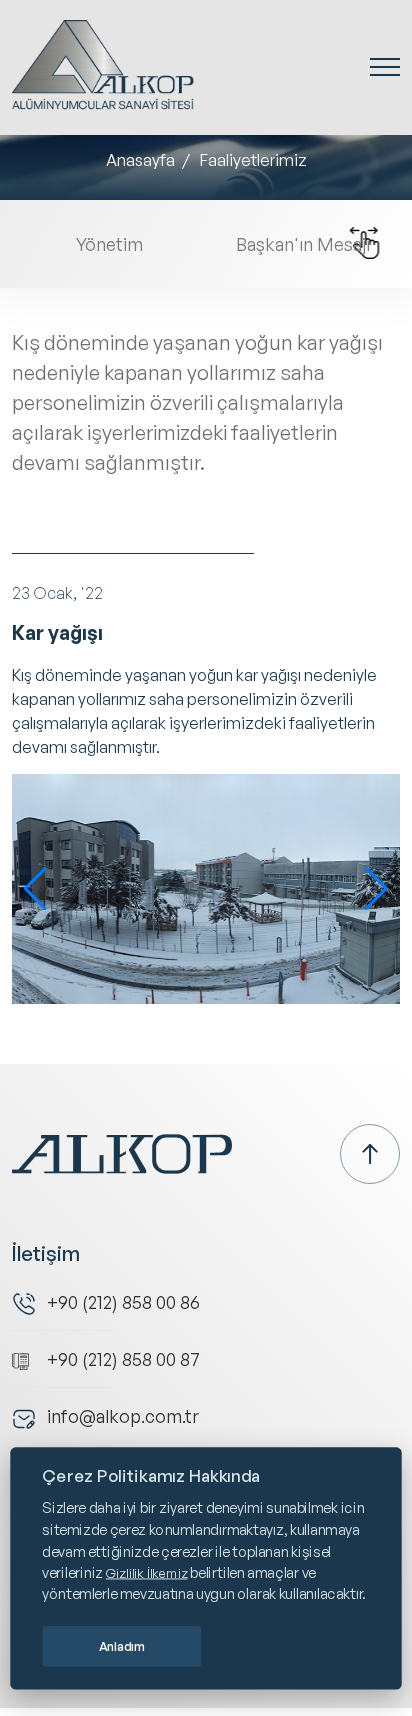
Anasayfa (140, 160)
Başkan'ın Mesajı (303, 244)
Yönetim (109, 244)
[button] (35, 889)
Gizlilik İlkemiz (147, 1572)
